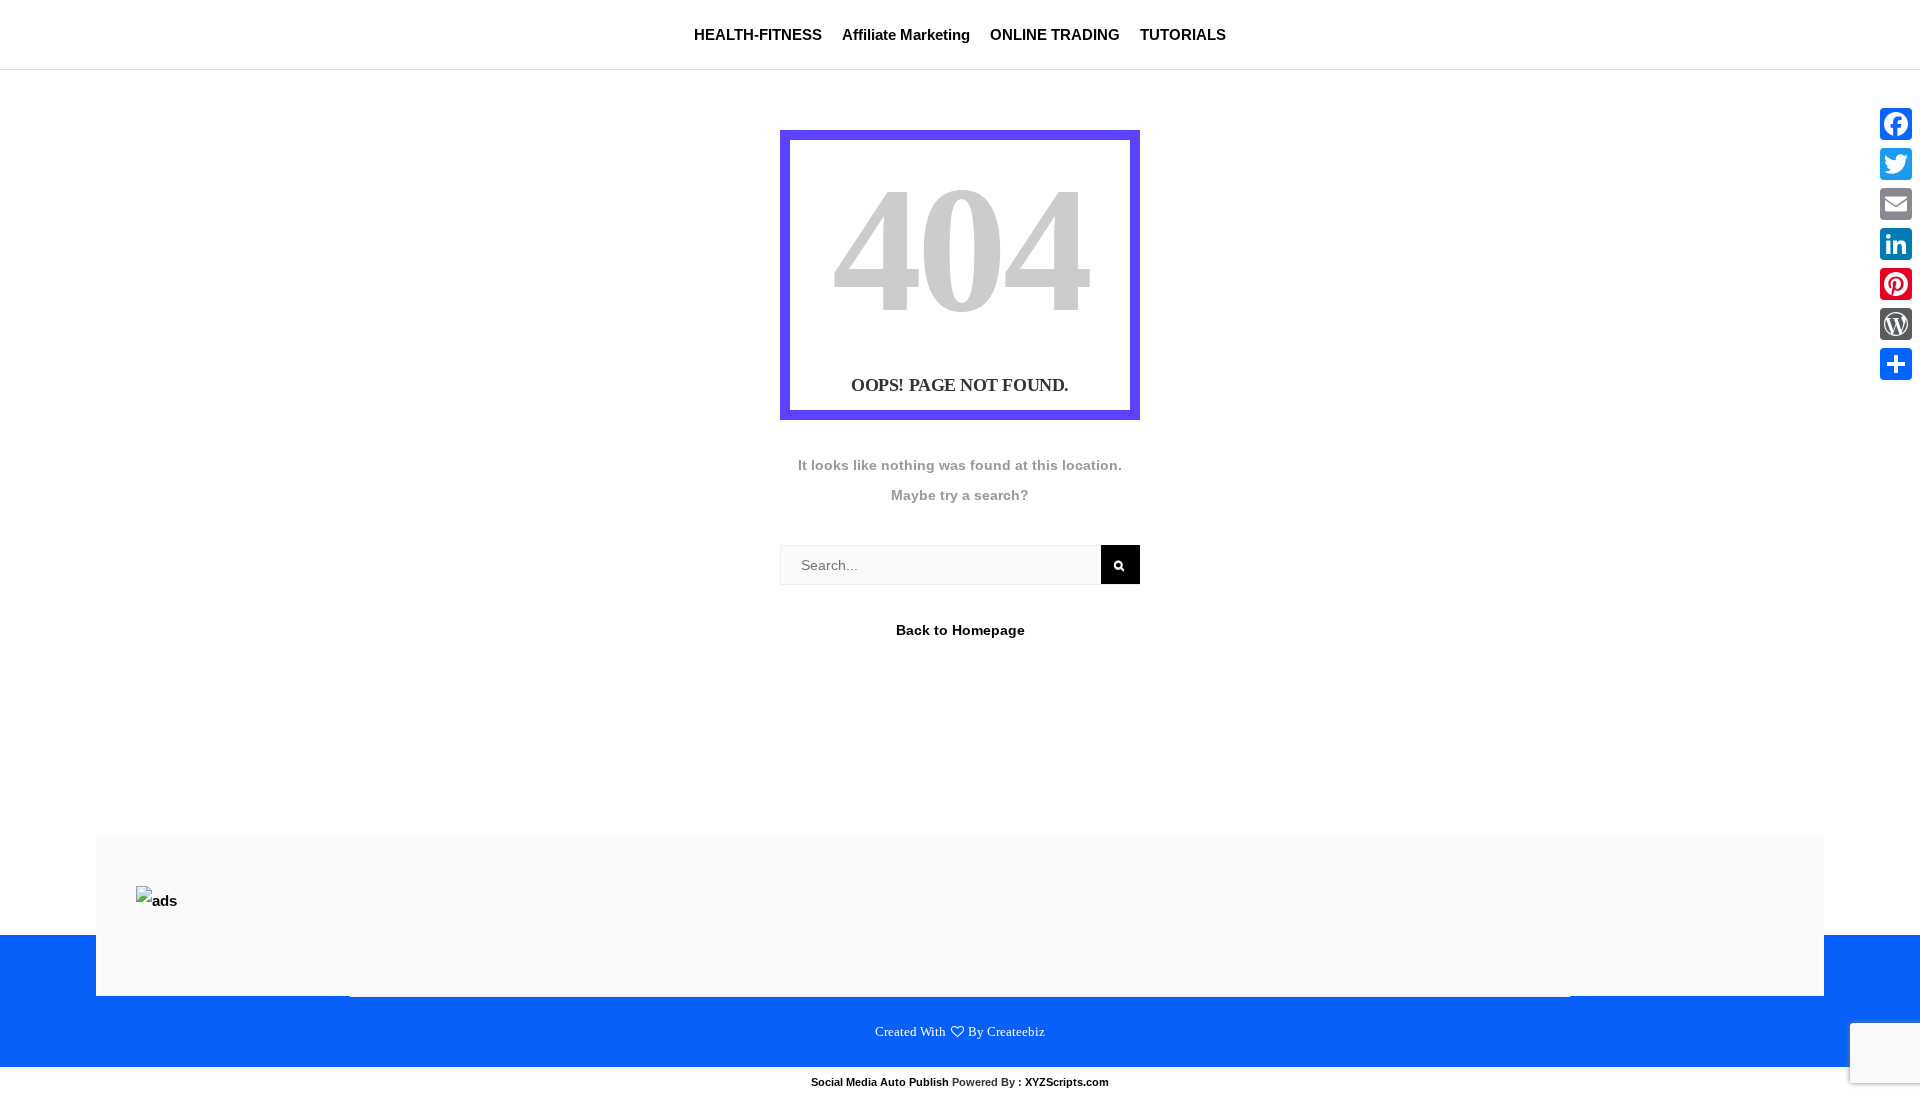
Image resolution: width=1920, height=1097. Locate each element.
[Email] (1896, 204)
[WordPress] (1896, 324)
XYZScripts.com (1067, 1082)
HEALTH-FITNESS (758, 34)
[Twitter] (1896, 164)
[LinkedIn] (1896, 244)
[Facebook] (1896, 124)
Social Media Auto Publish (880, 1082)
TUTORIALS (1183, 34)
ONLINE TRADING (1055, 34)
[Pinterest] (1896, 284)
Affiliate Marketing (906, 34)
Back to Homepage (960, 630)
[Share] (1896, 364)
